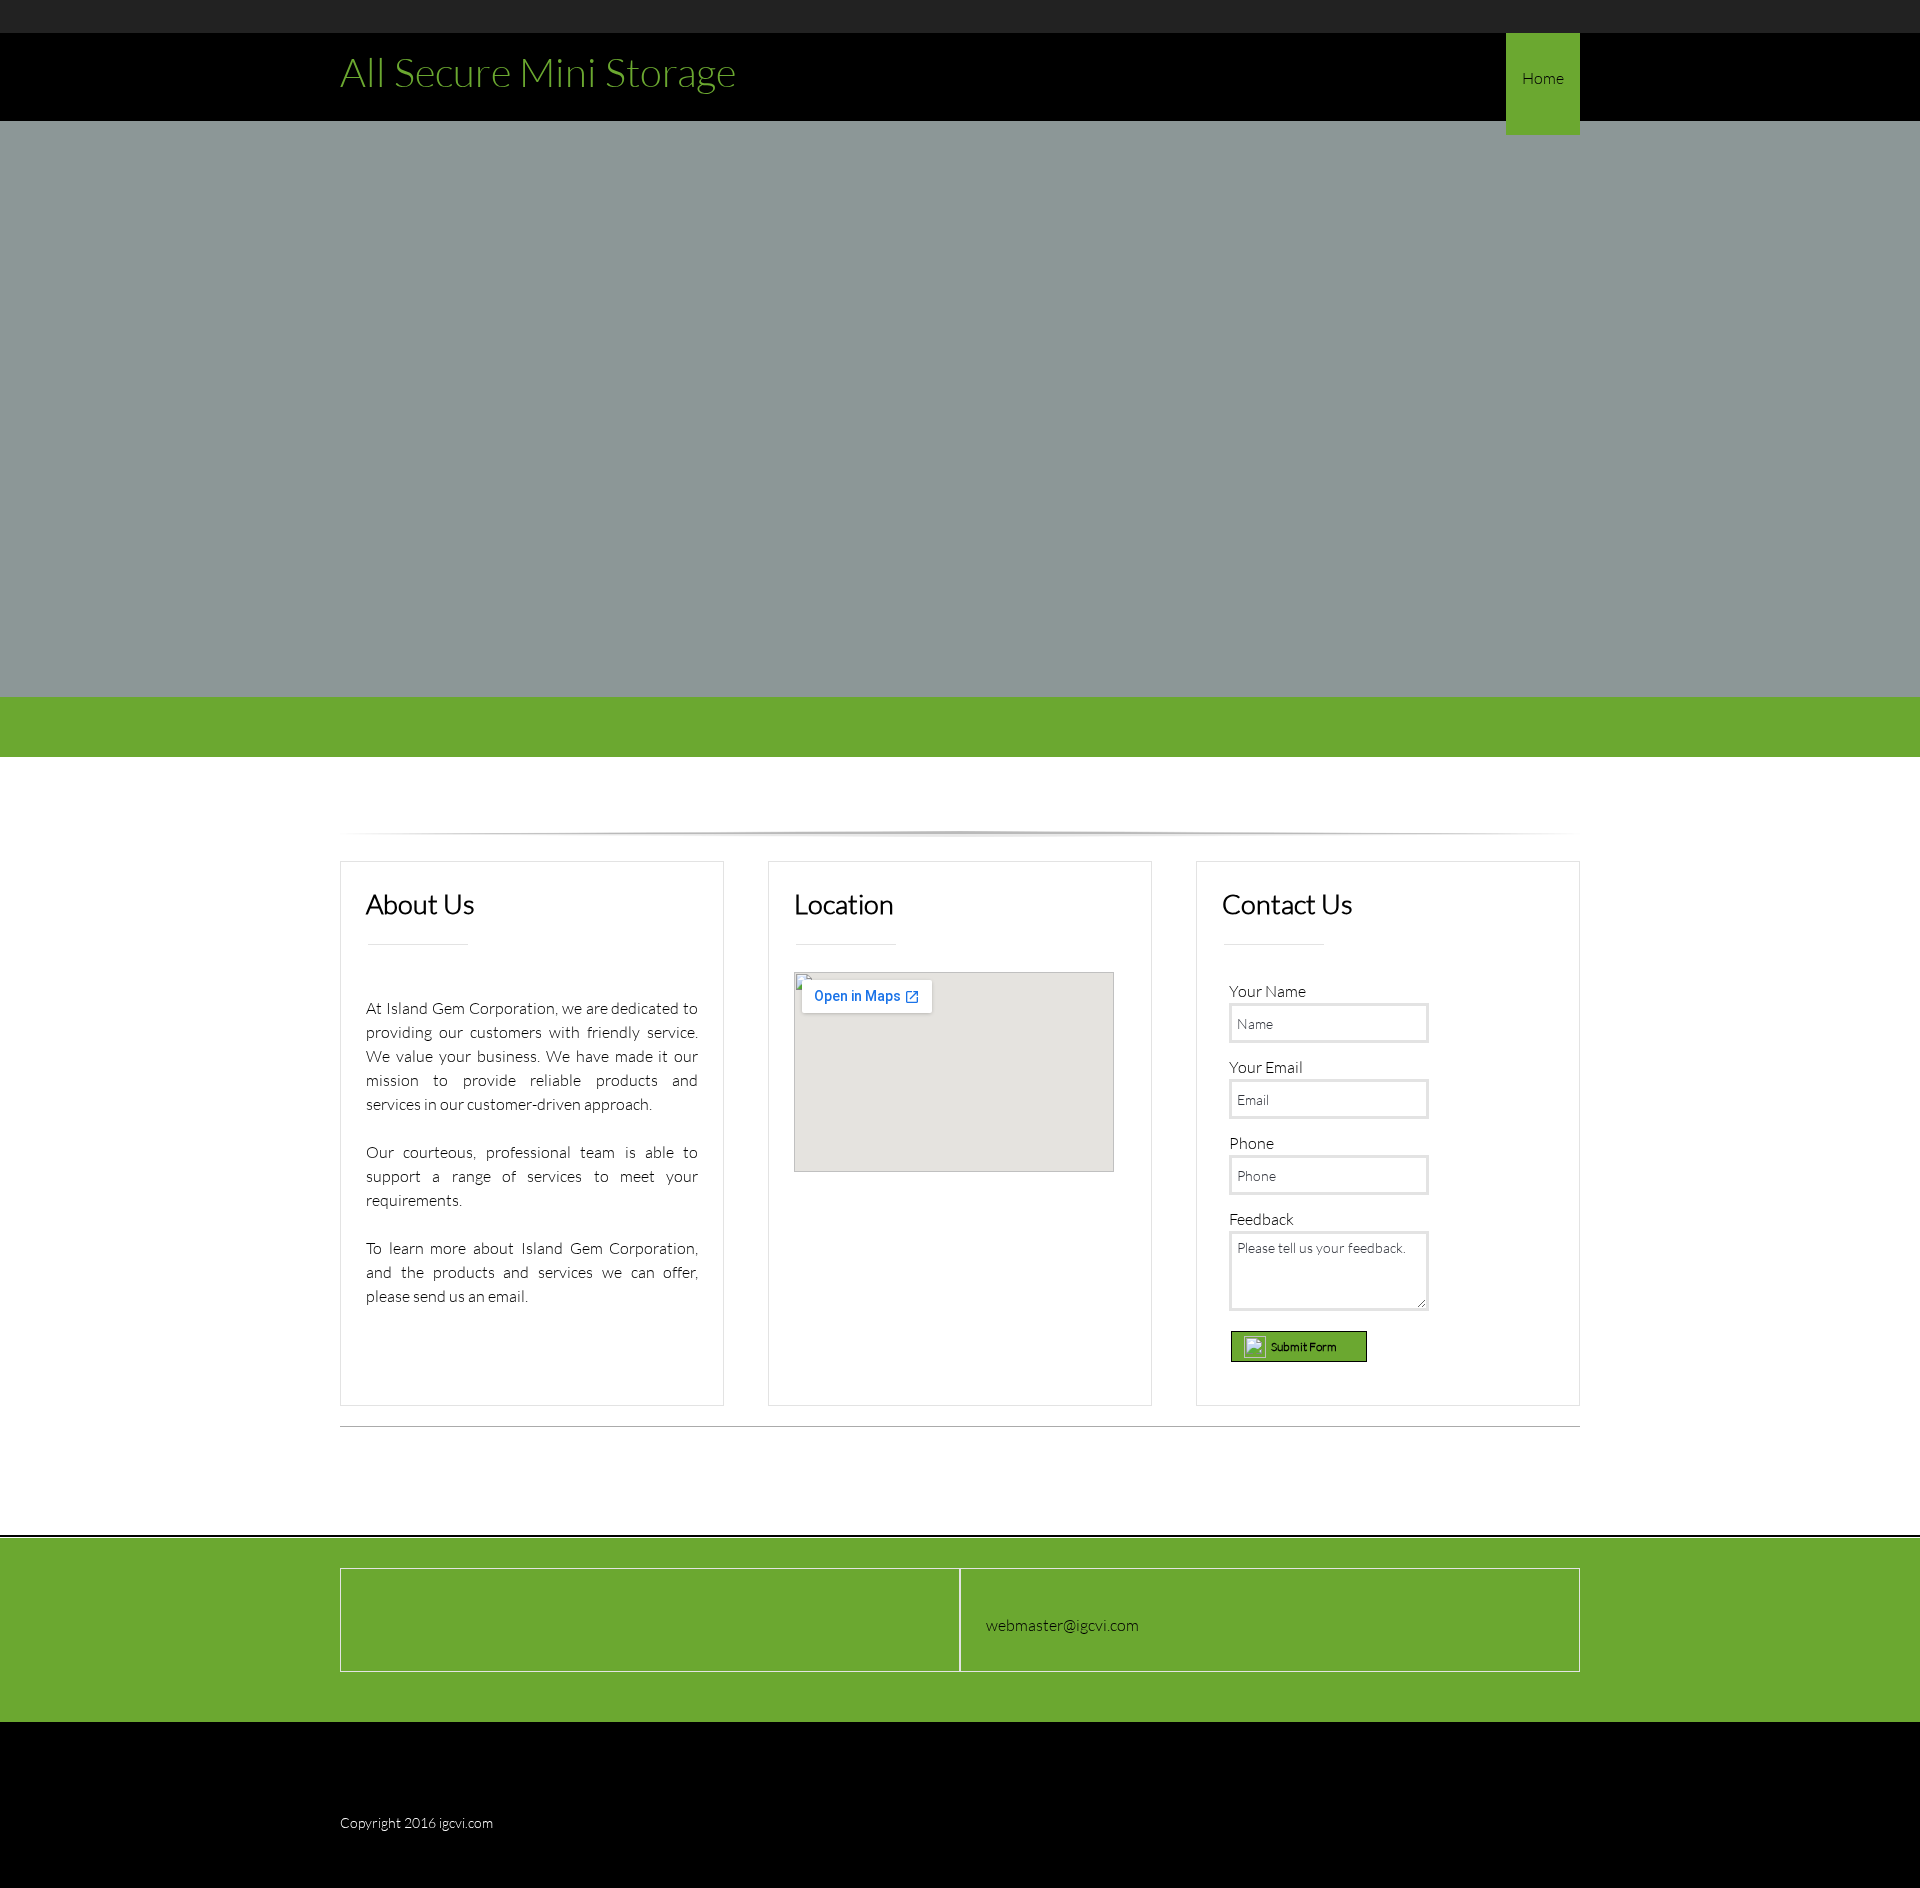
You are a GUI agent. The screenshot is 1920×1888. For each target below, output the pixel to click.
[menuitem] (1543, 84)
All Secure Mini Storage (538, 72)
